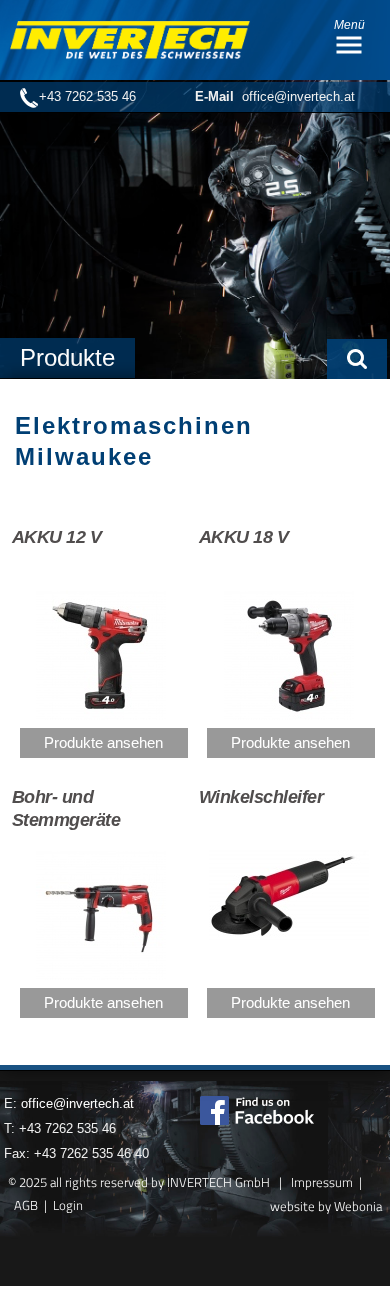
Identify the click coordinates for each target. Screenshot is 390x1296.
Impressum (322, 1182)
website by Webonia (326, 1206)
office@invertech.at (275, 96)
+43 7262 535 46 (87, 96)
